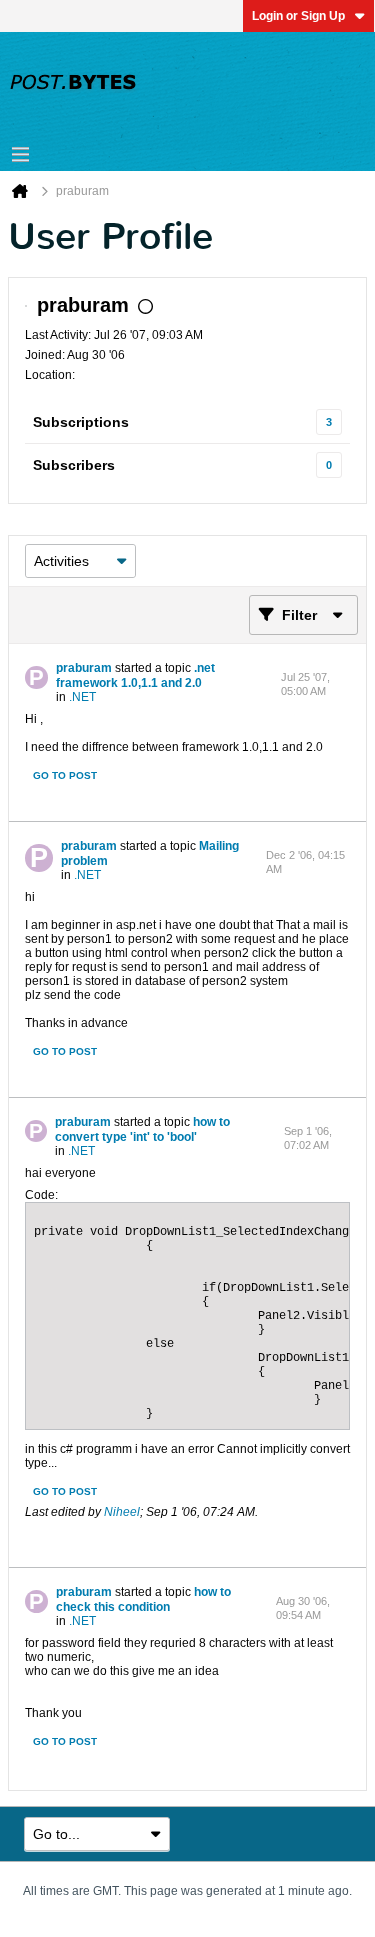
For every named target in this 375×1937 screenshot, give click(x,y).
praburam (84, 668)
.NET (82, 697)
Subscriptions (81, 422)
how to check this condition (143, 1599)
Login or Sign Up (298, 16)
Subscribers (74, 465)
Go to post (65, 775)
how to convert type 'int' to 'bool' (142, 1129)
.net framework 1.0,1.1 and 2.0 (135, 675)
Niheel (122, 1512)
